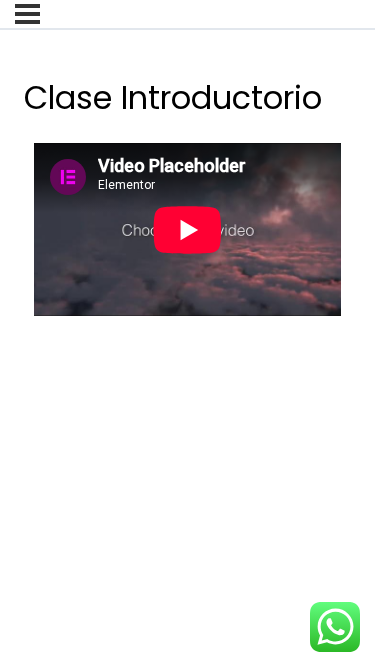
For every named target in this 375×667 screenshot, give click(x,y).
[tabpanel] (187, 239)
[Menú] (27, 14)
